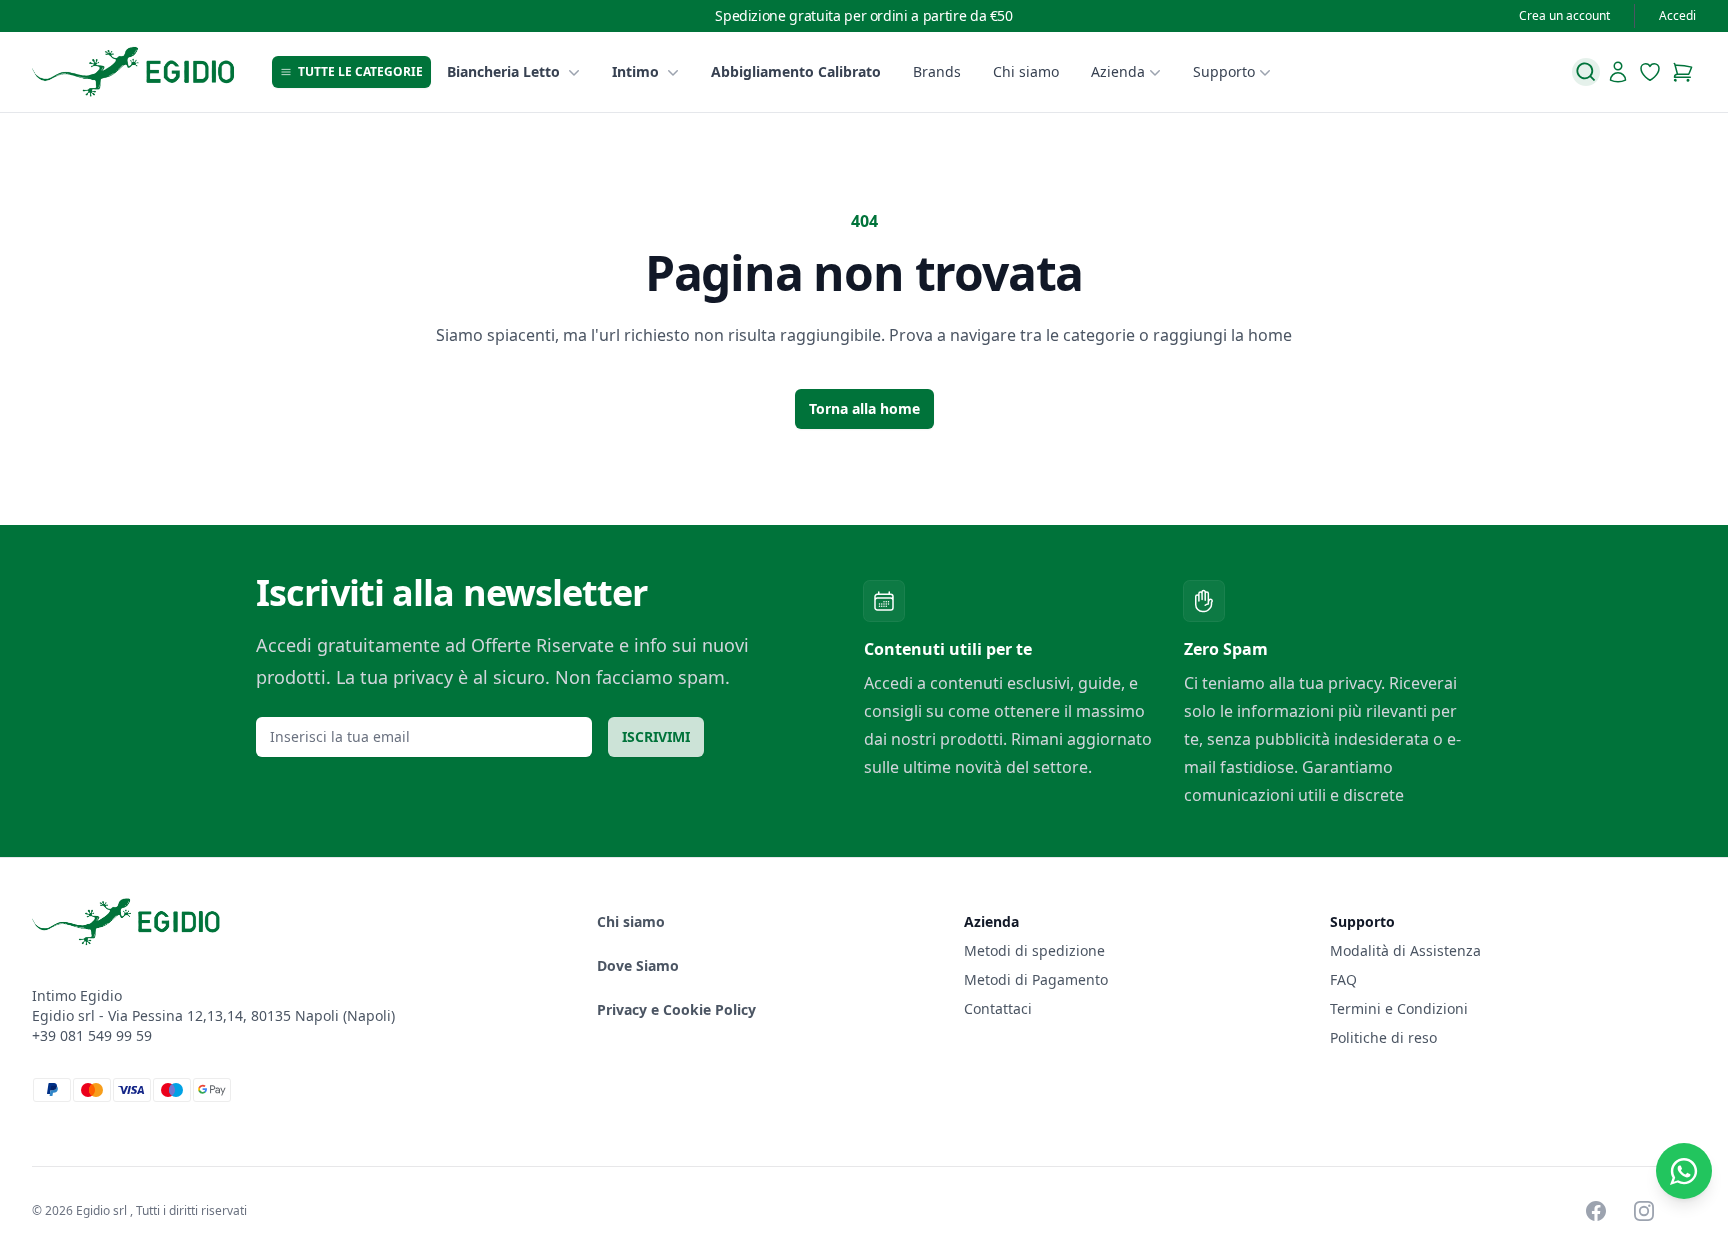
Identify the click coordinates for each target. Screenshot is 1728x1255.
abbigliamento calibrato (796, 71)
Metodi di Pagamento (1036, 979)
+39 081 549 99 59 (92, 1035)
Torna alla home (864, 408)
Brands (937, 71)
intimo (635, 71)
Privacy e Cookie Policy (676, 1009)
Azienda (1118, 71)
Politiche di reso (1383, 1037)
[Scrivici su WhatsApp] (1684, 1171)
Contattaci (998, 1008)
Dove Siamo (638, 965)
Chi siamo (1026, 71)
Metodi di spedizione (1034, 950)
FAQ (1343, 979)
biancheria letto (503, 71)
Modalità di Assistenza (1405, 950)
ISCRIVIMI (656, 736)
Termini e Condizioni (1399, 1008)
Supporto (1224, 71)
